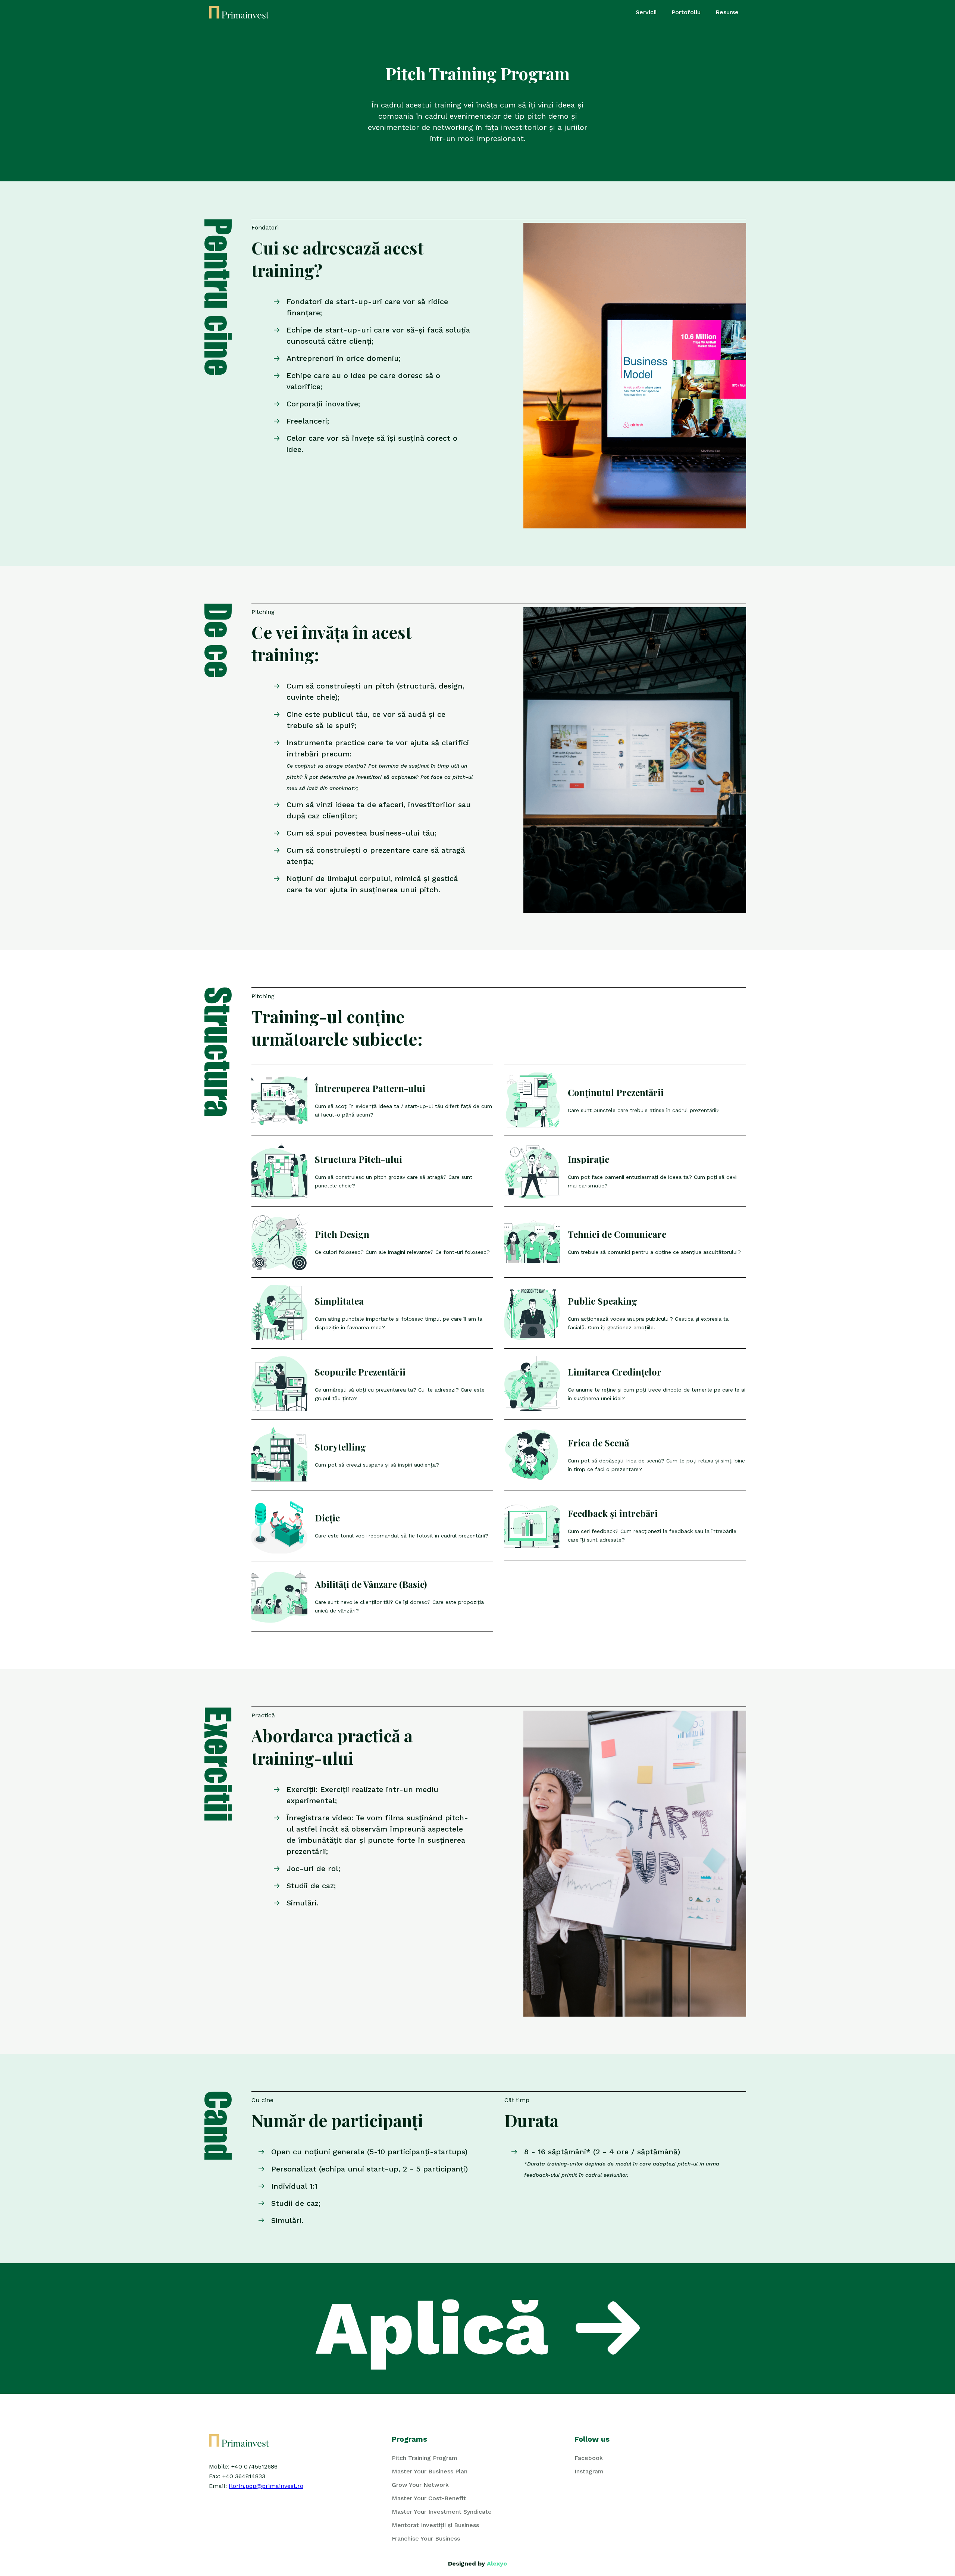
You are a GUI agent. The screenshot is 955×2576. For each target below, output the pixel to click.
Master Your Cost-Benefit (429, 2498)
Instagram (589, 2471)
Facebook (589, 2458)
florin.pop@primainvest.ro (266, 2486)
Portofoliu (686, 12)
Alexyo (497, 2563)
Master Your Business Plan (430, 2471)
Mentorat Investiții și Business (435, 2525)
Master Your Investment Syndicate (442, 2512)
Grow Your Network (420, 2485)
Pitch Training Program (425, 2458)
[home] (239, 12)
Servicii (646, 12)
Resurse (727, 12)
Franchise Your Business (426, 2538)
